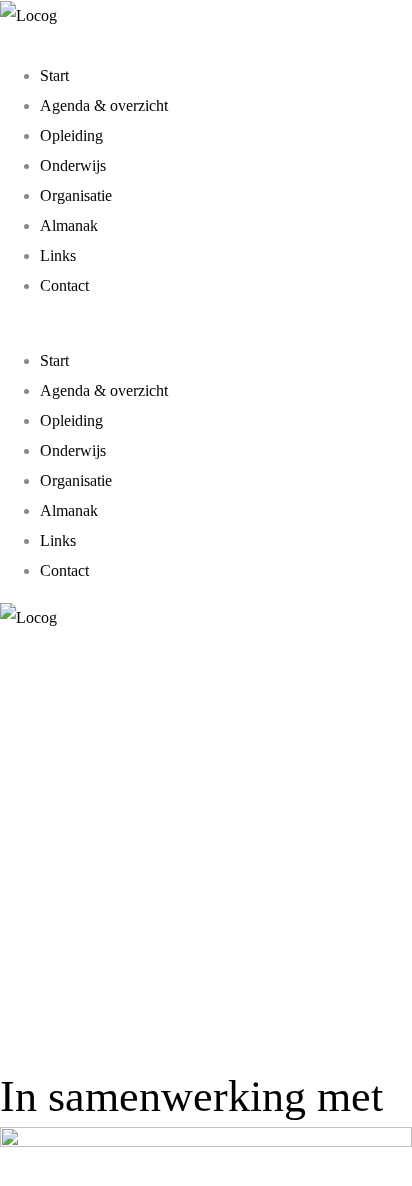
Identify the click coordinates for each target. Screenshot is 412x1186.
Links (58, 255)
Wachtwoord (62, 798)
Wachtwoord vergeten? (206, 1010)
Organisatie (76, 195)
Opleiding (71, 135)
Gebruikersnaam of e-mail (106, 702)
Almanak (69, 225)
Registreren (302, 950)
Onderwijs (73, 165)
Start (54, 75)
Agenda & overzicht (104, 105)
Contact (64, 285)
